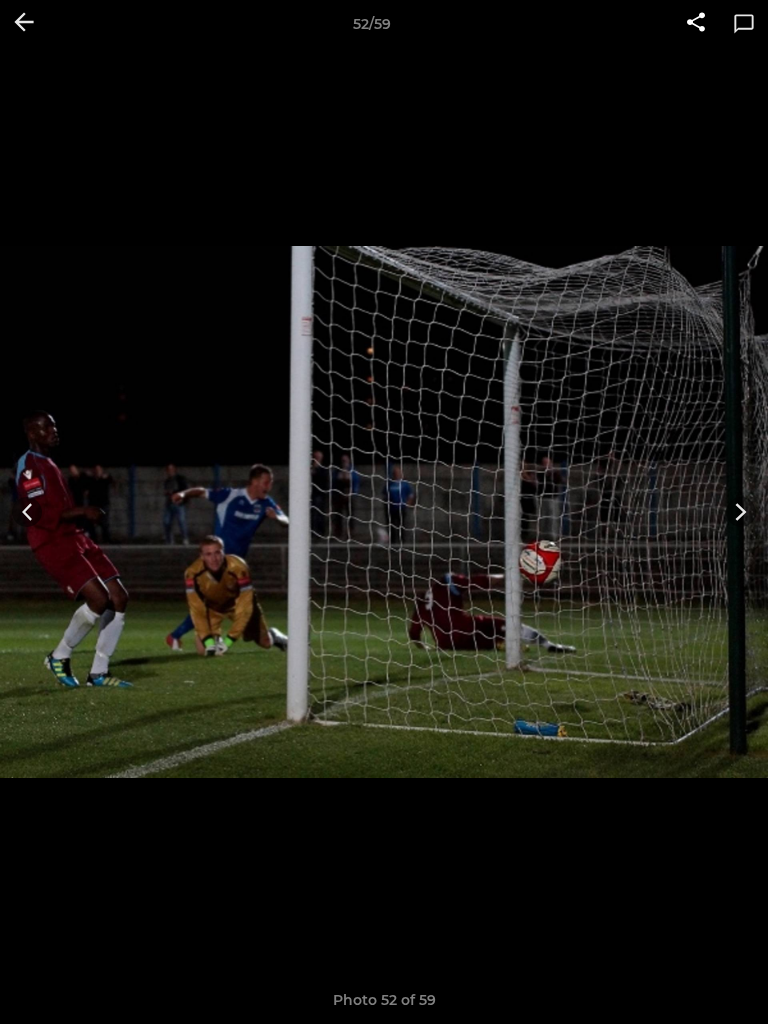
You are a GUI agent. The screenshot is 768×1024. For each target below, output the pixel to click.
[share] (696, 24)
